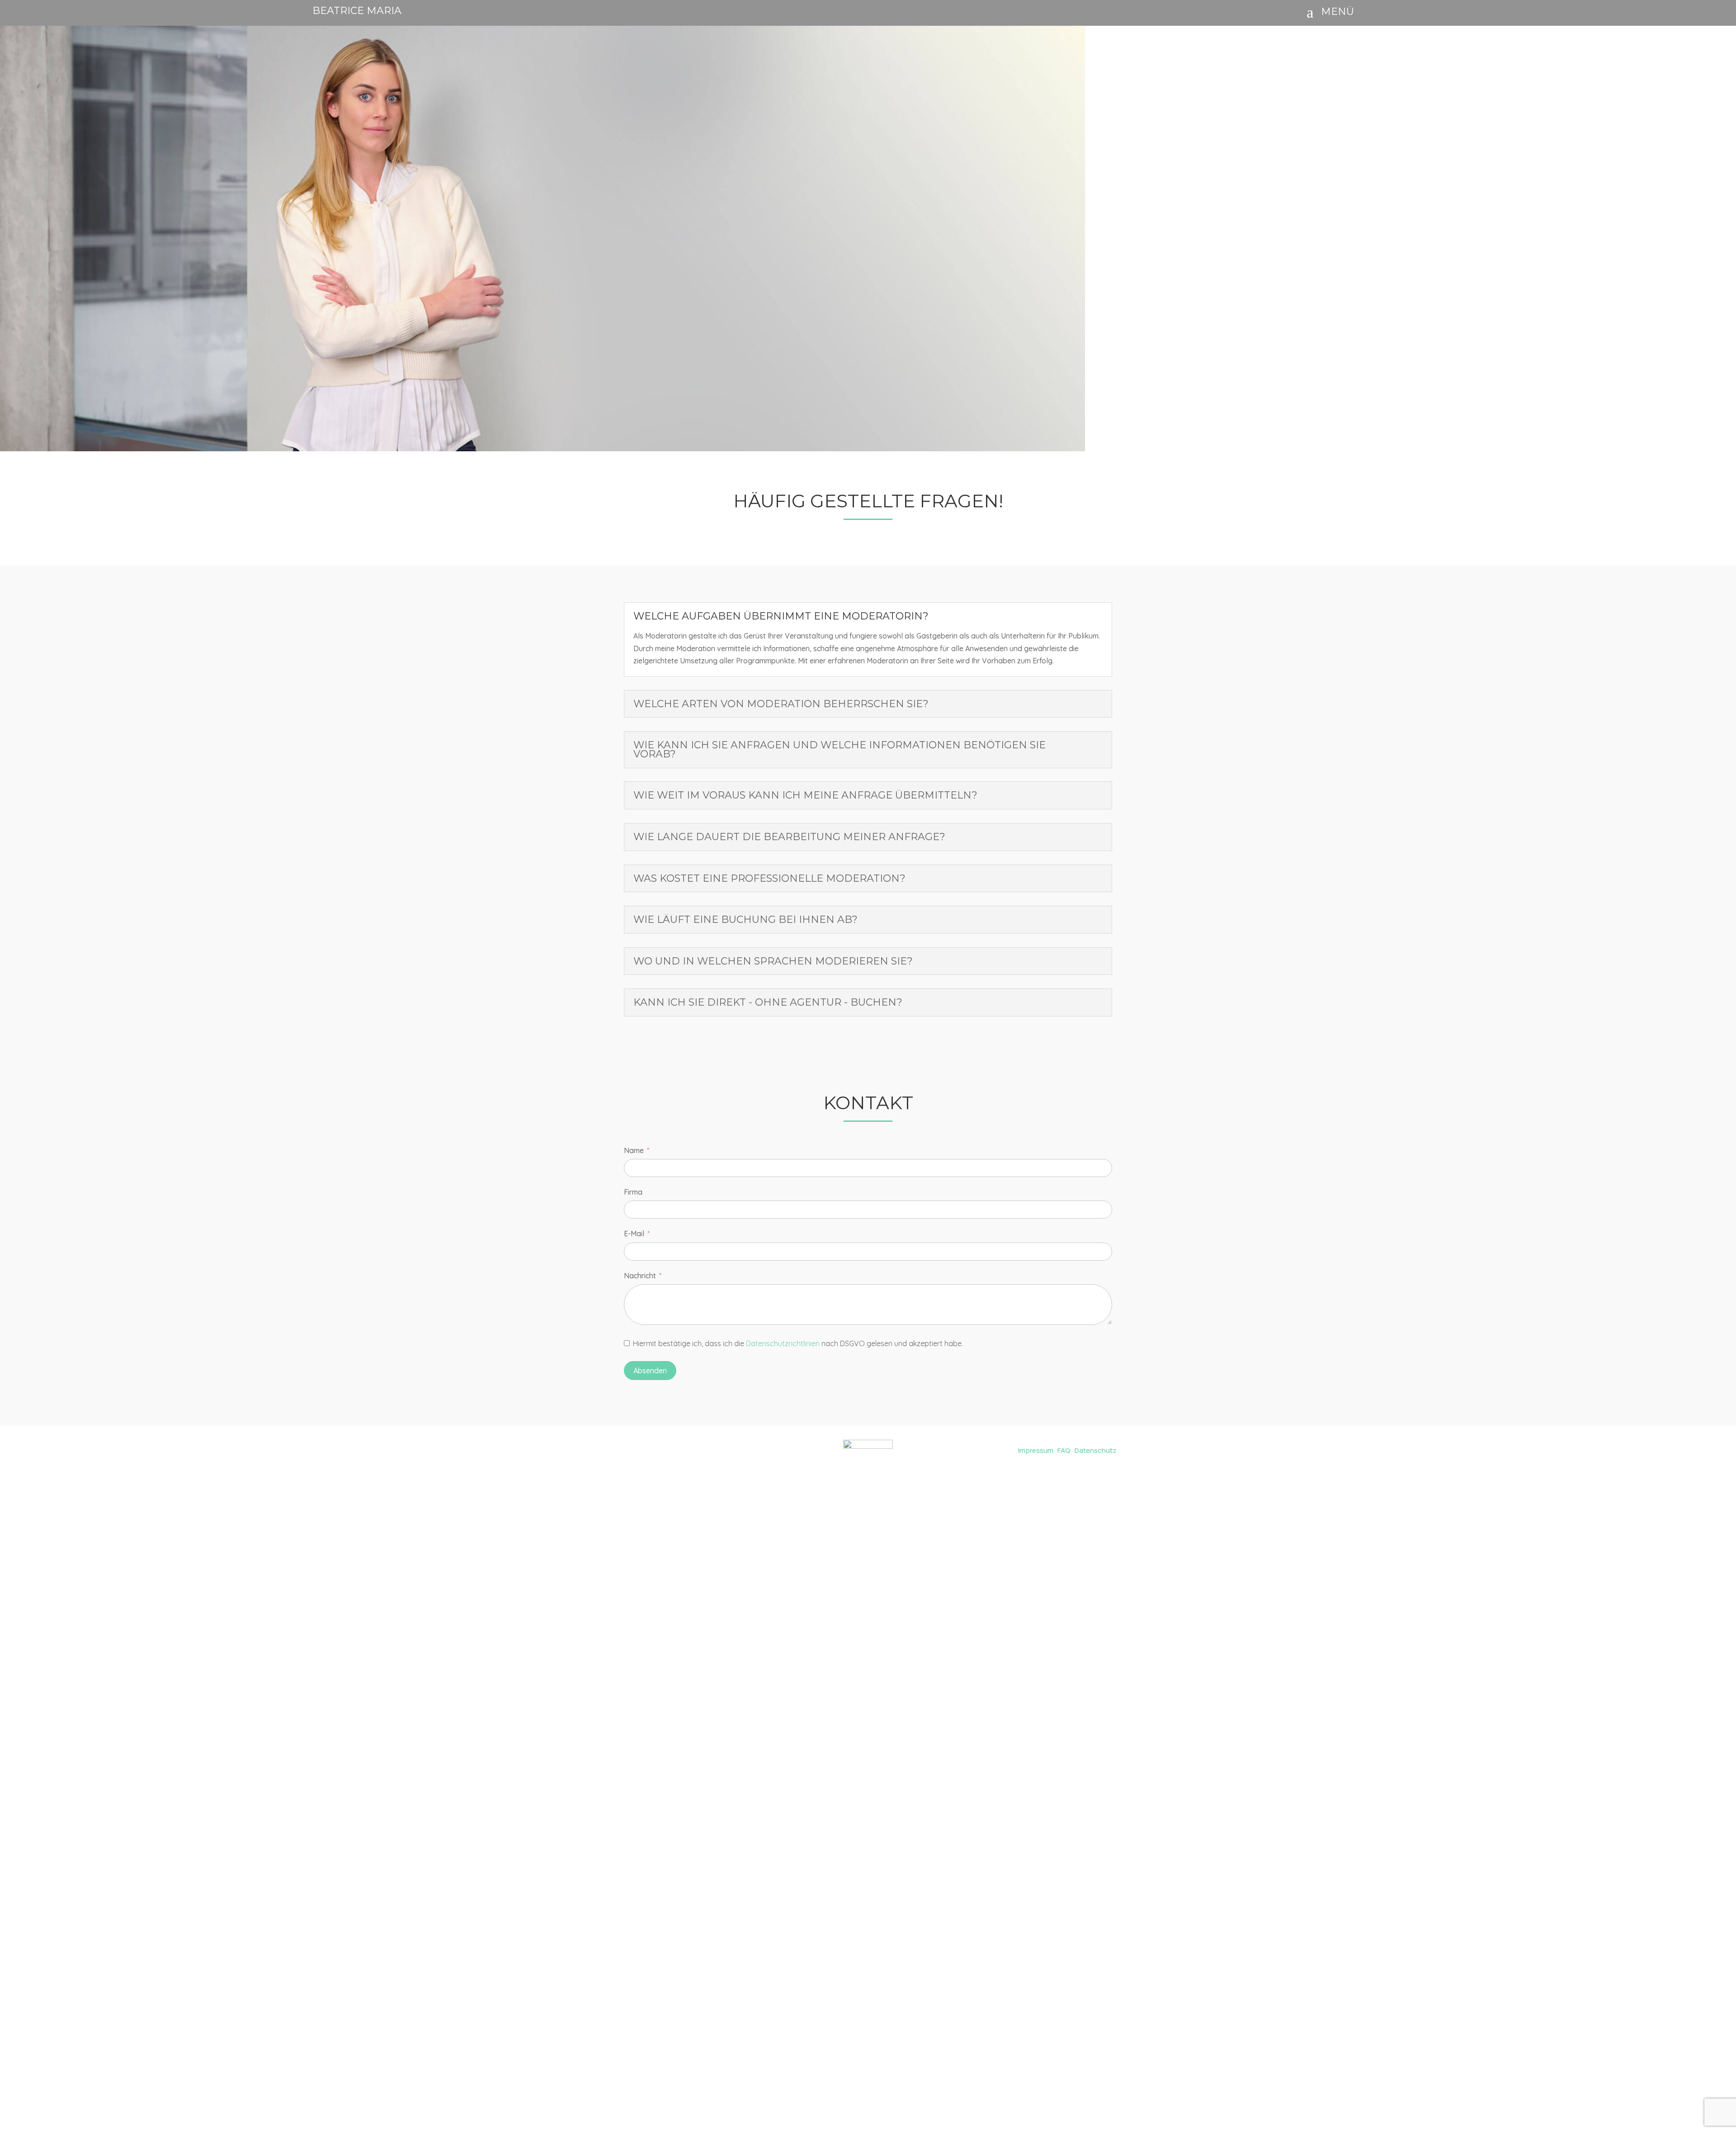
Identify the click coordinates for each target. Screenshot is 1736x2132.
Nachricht (640, 1276)
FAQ (1064, 1450)
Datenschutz (1096, 1450)
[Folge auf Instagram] (627, 1448)
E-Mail (634, 1234)
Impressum (1036, 1450)
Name (634, 1150)
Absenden (650, 1371)
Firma (633, 1192)
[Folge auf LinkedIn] (647, 1448)
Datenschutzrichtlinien (783, 1343)
